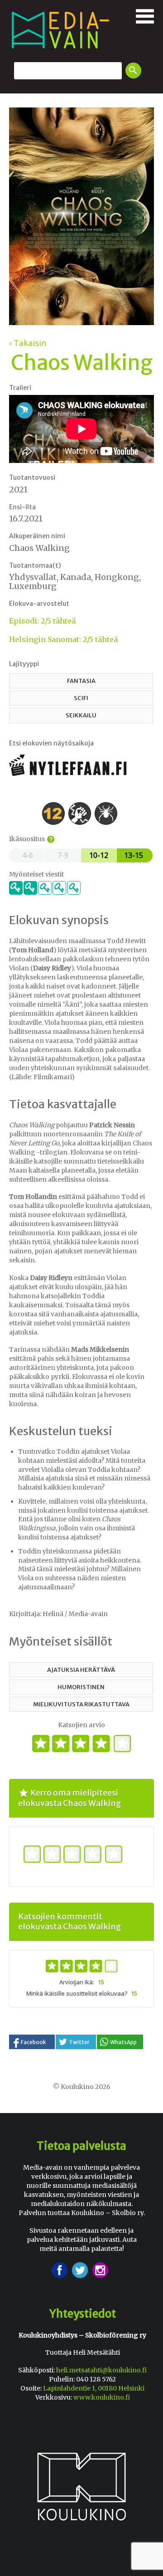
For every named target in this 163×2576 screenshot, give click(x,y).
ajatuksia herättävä (81, 1670)
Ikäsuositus (31, 839)
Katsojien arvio (81, 1725)
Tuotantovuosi (32, 477)
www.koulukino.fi (102, 2397)
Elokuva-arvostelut (39, 604)
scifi (81, 698)
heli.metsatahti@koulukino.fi (101, 2370)
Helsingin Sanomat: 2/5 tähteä (63, 639)
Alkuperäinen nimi (37, 536)
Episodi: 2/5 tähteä (42, 621)
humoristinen (81, 1687)
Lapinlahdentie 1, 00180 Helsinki (94, 2388)
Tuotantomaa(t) (35, 565)
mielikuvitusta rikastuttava (81, 1704)
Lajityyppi (24, 664)
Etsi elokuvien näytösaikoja (51, 743)
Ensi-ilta (22, 507)
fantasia (81, 681)
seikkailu (81, 715)
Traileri (20, 388)
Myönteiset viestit (36, 874)
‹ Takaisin (28, 343)
